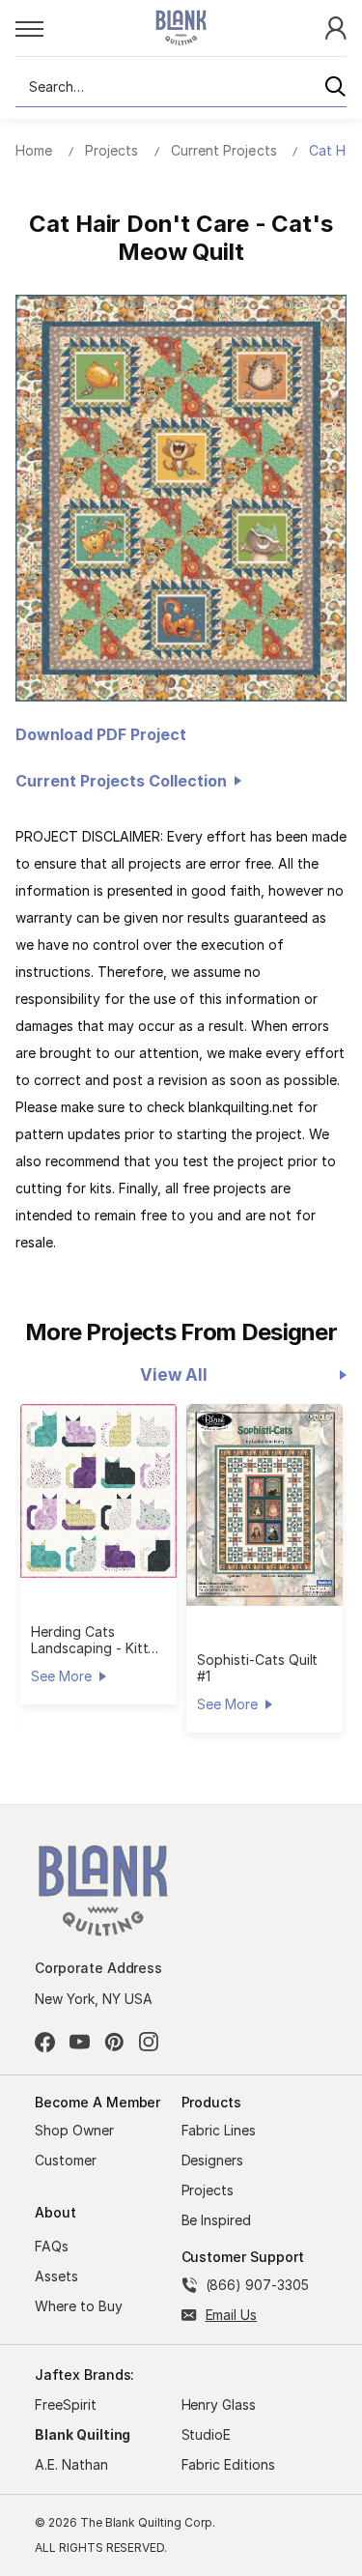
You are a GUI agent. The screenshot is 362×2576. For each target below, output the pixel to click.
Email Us (232, 2315)
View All (173, 1375)
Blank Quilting (83, 2434)
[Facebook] (45, 2042)
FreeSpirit (66, 2404)
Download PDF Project (101, 734)
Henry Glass (219, 2404)
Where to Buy (79, 2306)
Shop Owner (74, 2130)
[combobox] (181, 87)
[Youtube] (80, 2042)
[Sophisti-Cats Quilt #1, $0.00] (265, 1505)
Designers (213, 2160)
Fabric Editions (228, 2464)
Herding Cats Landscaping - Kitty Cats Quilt (93, 1640)
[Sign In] (336, 27)
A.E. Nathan (71, 2464)
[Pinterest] (114, 2042)
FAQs (52, 2246)
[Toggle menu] (64, 28)
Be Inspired (217, 2220)
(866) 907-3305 (257, 2285)
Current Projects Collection (125, 781)
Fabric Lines (219, 2130)
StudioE (207, 2434)
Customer (66, 2160)
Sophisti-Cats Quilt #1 (257, 1668)
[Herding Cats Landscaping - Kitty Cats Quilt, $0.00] (98, 1491)
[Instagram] (149, 2042)
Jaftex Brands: (84, 2375)
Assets (56, 2276)
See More (61, 1676)
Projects (208, 2190)
